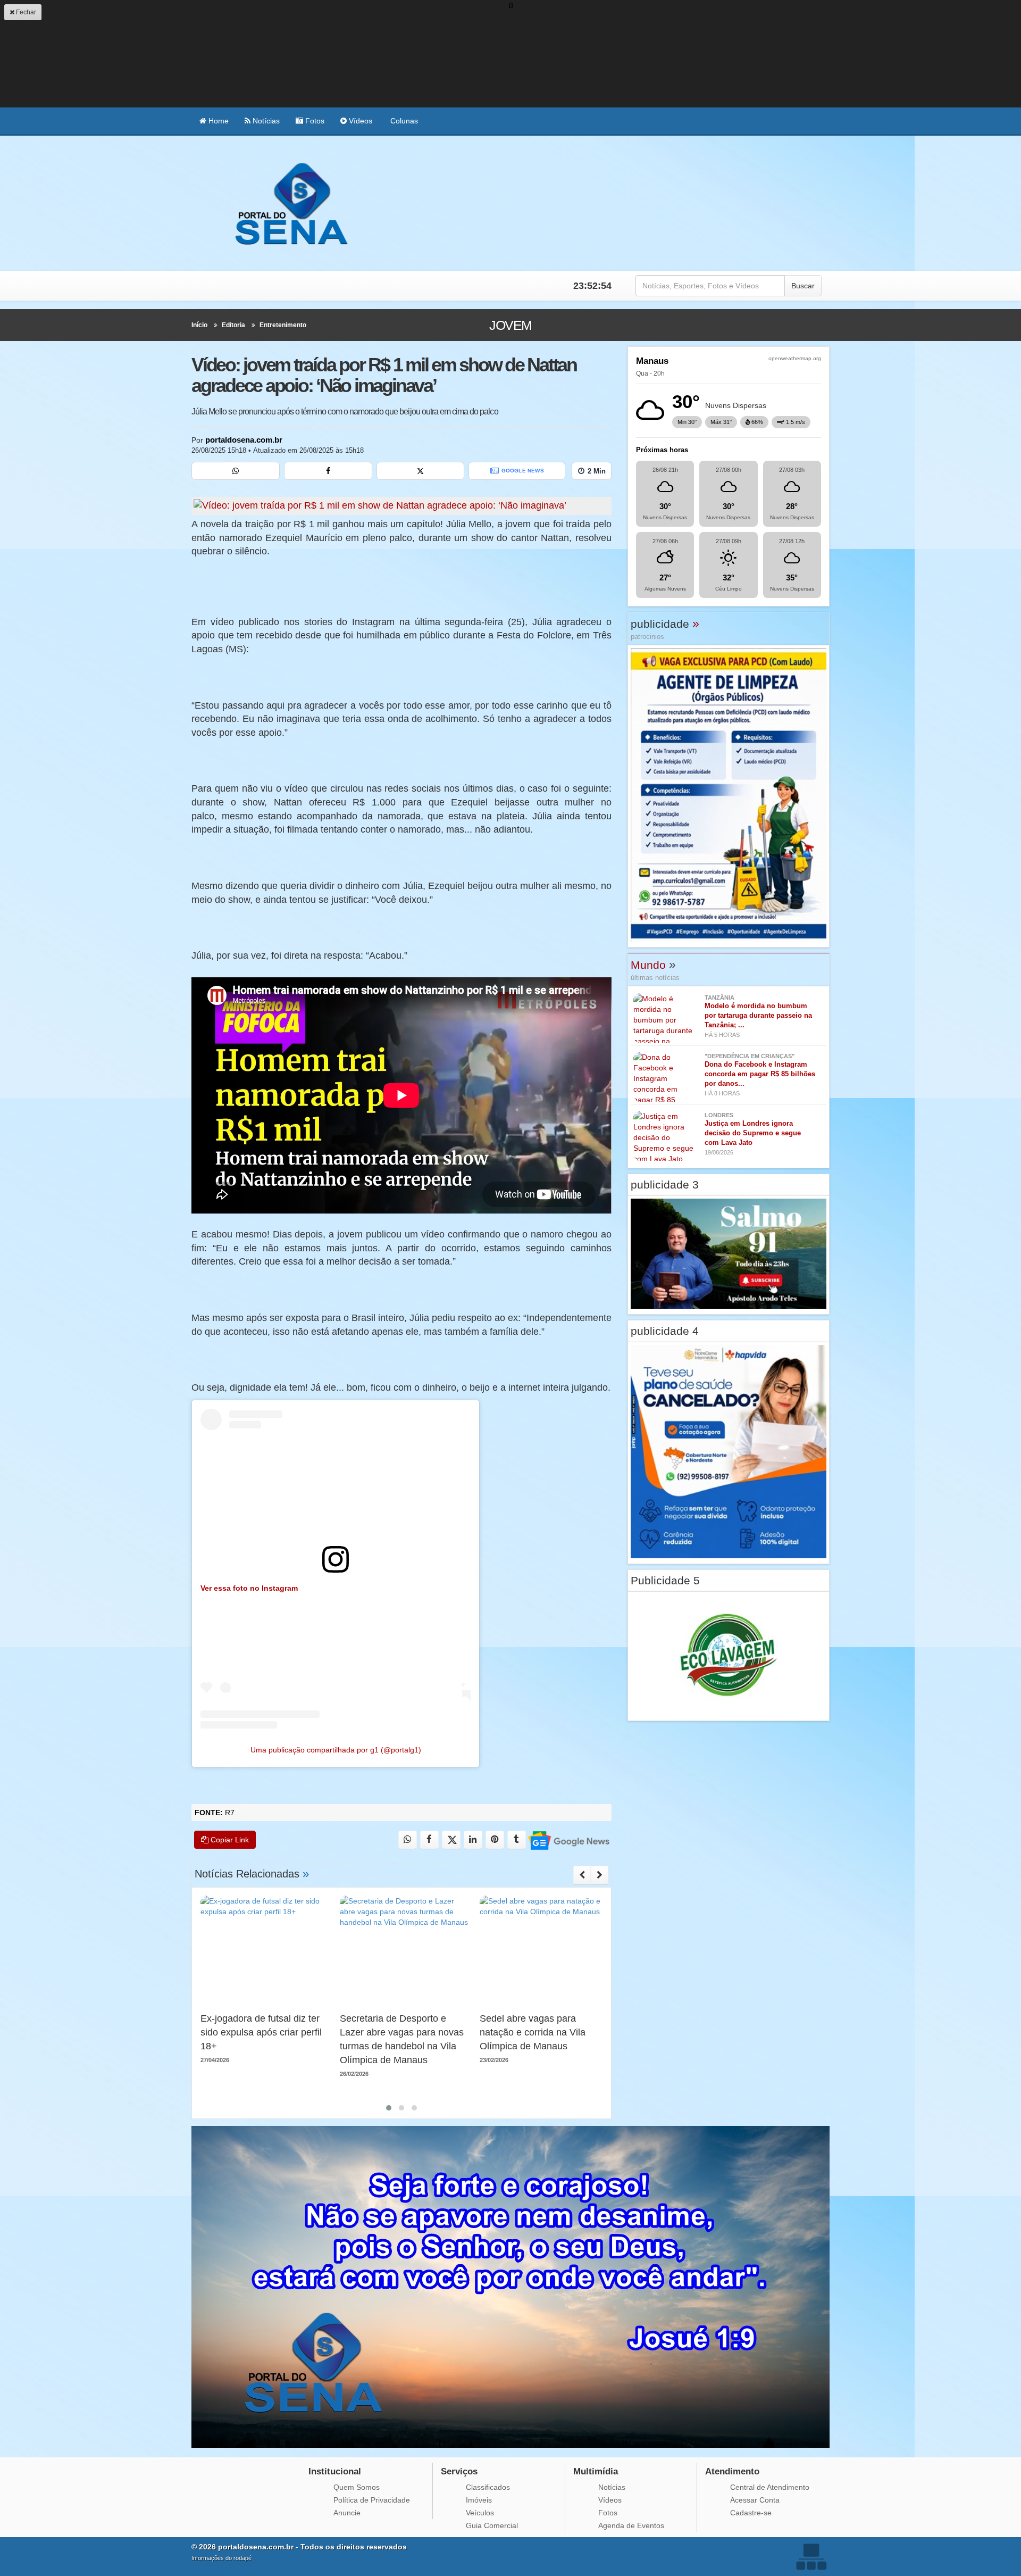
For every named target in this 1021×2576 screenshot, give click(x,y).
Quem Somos (357, 2487)
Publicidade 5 (665, 1580)
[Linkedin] (473, 1840)
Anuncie (347, 2513)
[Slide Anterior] (582, 1875)
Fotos (314, 121)
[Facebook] (328, 471)
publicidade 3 (665, 1185)
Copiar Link (229, 1840)
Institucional (335, 2471)
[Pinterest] (495, 1840)
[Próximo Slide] (600, 1875)
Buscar (803, 286)
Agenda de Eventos (631, 2525)
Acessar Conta (755, 2500)
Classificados (488, 2487)
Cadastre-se (751, 2513)
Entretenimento (283, 325)
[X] (421, 471)
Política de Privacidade (372, 2500)
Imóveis (479, 2500)
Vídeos (359, 121)
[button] (389, 2108)
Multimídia (596, 2471)
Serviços (459, 2471)
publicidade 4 (665, 1331)
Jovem (510, 325)
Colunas (403, 121)
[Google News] (568, 1840)
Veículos (480, 2513)
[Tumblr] (517, 1840)
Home (217, 121)
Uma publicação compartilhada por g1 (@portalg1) (336, 1750)
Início (199, 325)
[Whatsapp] (236, 471)
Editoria (233, 325)
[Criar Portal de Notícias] (811, 2557)
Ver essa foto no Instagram (249, 1588)
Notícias (265, 121)
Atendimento (732, 2471)
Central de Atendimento (770, 2487)
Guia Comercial (492, 2525)
